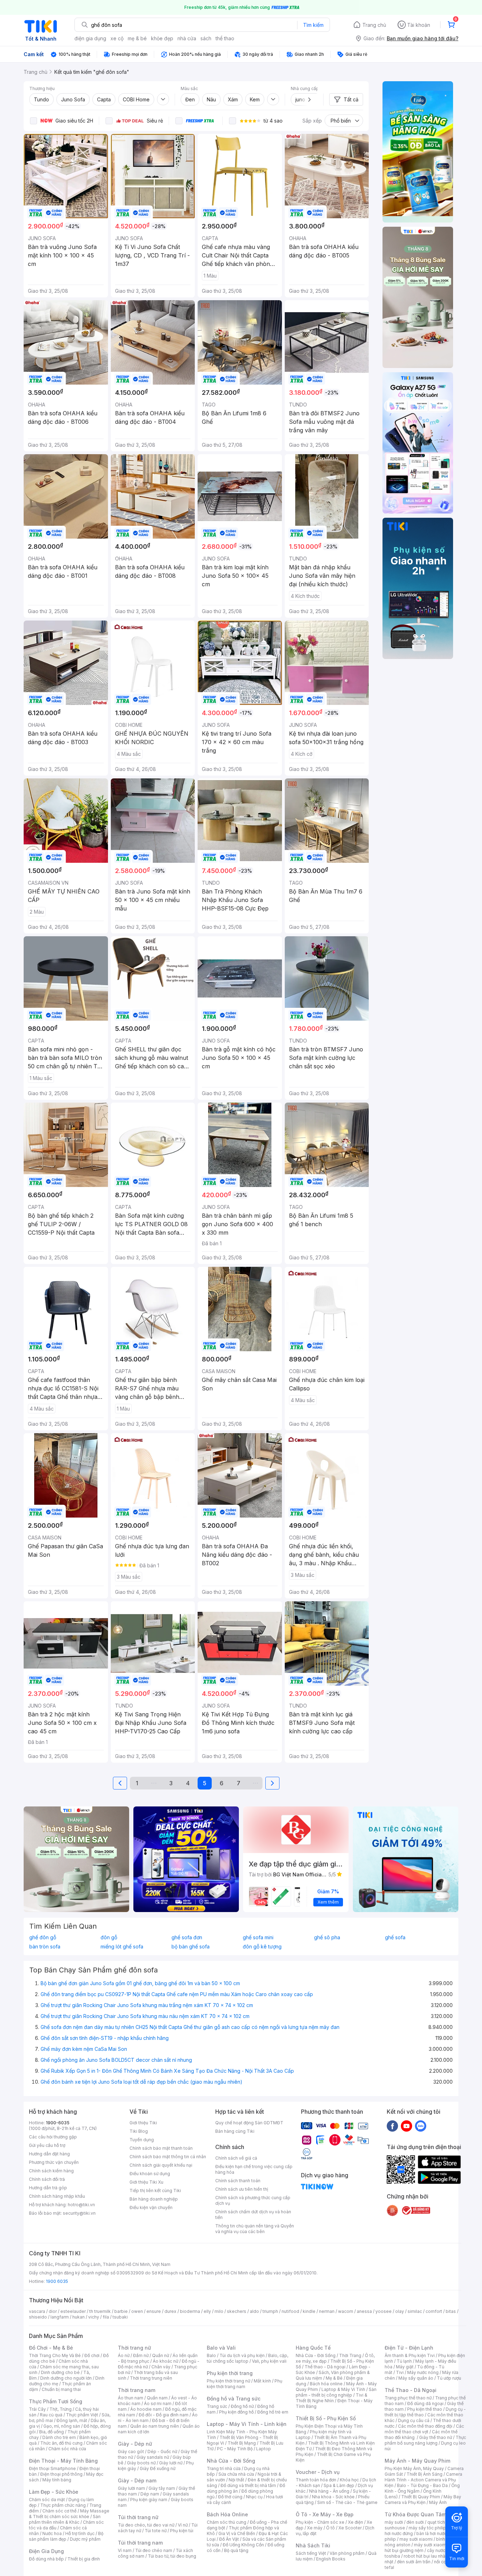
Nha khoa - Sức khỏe (333, 2497)
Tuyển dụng (142, 2140)
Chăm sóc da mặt (47, 2500)
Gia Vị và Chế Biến (237, 2533)
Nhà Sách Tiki (313, 2545)
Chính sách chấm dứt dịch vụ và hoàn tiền (253, 2215)
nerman (327, 2311)
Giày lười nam (131, 2488)
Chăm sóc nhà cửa (67, 2449)
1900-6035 (58, 2123)
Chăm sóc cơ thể (59, 2511)
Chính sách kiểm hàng (51, 2171)
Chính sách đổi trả (47, 2179)
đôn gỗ (109, 1937)
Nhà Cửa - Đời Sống (231, 2461)
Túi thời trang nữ (138, 2517)
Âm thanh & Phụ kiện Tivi (410, 2355)
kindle (309, 2311)
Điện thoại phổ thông (61, 2474)
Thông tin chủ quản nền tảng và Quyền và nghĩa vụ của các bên (255, 2229)
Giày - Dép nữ (135, 2444)
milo (219, 2311)
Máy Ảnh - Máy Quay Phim (417, 2461)
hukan (79, 2317)
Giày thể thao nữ (436, 2437)
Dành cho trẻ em (59, 2437)
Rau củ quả (51, 2415)
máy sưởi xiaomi (430, 2545)
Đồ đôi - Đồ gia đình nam (164, 2415)
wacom (346, 2311)
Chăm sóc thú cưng (227, 2522)
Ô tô (330, 2528)
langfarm (60, 2317)
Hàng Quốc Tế (313, 2348)
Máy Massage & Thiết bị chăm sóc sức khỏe (69, 2514)
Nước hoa (52, 2533)
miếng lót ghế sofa (122, 1947)
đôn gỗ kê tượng (262, 1947)
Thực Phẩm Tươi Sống (56, 2401)
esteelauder (73, 2311)
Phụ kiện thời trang (230, 2373)
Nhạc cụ (254, 2497)
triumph (270, 2311)
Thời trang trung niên (151, 2378)
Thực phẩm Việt (82, 2415)
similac (415, 2311)
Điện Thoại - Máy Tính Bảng (63, 2461)
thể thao (225, 38)
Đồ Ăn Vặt (229, 2539)
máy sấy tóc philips (429, 2528)
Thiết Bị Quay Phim (421, 2497)
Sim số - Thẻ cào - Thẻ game (347, 2502)
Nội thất (236, 2480)
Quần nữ (161, 2355)
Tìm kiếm (313, 25)
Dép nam (150, 2494)
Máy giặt (405, 2367)
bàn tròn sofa (45, 1947)
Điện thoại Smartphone (52, 2468)
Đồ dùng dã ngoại (425, 2403)
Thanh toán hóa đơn (316, 2480)
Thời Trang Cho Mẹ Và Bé (55, 2355)
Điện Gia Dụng (46, 2551)
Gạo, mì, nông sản (62, 2426)
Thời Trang (350, 2355)
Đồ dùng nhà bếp (46, 2559)
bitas (451, 2311)
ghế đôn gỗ (43, 1937)
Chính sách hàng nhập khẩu (57, 2196)
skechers (237, 2311)
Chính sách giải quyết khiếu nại (161, 2165)
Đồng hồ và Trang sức (234, 2399)
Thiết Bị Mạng (242, 2443)
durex (170, 2311)
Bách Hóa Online (227, 2514)
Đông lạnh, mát (72, 2420)
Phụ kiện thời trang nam (245, 2384)
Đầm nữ (141, 2355)
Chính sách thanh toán (238, 2181)
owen (137, 2311)
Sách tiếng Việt (311, 2553)
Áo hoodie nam (146, 2409)
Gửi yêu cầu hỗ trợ (47, 2145)
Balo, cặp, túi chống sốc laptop (248, 2358)
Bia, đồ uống (52, 2432)
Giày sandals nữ (153, 2457)
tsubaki (120, 2317)
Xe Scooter (350, 2528)
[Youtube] (406, 2126)
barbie (121, 2311)
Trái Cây (37, 2409)
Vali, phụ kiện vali (269, 2361)
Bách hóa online (326, 2384)
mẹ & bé (137, 38)
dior (53, 2311)
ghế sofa (395, 1937)
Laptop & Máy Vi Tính (343, 2389)
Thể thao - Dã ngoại (325, 2367)
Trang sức (217, 2406)
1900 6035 (57, 2281)
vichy (94, 2317)
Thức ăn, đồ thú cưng (61, 2443)
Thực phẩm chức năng (63, 2505)
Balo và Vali (221, 2348)
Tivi (400, 2372)
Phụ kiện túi (182, 2531)
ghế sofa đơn (187, 1937)
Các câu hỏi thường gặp (53, 2137)
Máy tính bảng (57, 2480)
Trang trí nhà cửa (224, 2468)
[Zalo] (421, 2126)
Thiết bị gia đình (84, 2559)
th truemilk (100, 2311)
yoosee (384, 2311)
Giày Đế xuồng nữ (158, 2468)
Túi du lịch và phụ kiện (242, 2355)
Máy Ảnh (438, 2502)
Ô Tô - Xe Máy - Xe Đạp (325, 2514)
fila (106, 2317)
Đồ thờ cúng (230, 2497)
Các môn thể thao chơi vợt (424, 2429)
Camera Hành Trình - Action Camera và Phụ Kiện (423, 2480)
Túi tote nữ (156, 2531)
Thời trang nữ (134, 2348)
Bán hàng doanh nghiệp (154, 2199)
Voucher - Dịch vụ (318, 2472)
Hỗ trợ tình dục (80, 2533)
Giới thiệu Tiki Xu (146, 2182)
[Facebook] (392, 2126)
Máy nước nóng (423, 2372)
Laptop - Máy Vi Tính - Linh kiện (247, 2424)
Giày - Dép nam (137, 2480)
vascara (37, 2311)
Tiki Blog (139, 2131)
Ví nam (125, 2550)
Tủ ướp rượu (449, 2378)
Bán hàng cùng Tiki (235, 2131)
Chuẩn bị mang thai (61, 2389)
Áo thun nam (131, 2398)
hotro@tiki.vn (81, 2205)
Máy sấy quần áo (416, 2378)
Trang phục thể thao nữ (408, 2398)
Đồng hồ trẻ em (273, 2412)
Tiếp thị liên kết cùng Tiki (155, 2191)
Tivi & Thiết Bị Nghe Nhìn (332, 2398)
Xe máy (315, 2528)
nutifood (290, 2311)
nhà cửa (187, 38)
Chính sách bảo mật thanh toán (161, 2148)
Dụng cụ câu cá (414, 2420)
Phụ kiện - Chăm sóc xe (320, 2522)
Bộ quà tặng (236, 2550)
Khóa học (349, 2480)
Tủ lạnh (404, 2361)
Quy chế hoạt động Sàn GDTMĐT (249, 2123)
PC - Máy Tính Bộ (235, 2449)
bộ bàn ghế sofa (191, 1947)
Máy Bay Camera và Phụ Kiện (423, 2500)
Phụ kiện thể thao (425, 2409)
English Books (331, 2559)
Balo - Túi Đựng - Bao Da (422, 2485)
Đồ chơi (92, 2355)
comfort (434, 2311)
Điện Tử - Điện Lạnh (409, 2348)
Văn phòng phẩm (347, 2553)
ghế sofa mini (258, 1937)
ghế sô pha (327, 1937)
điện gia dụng (90, 38)
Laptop (264, 2449)
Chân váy (161, 2367)
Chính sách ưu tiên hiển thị (242, 2189)
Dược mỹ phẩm (85, 2539)
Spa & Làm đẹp (339, 2485)
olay (400, 2311)
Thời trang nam (137, 2390)
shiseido (38, 2317)
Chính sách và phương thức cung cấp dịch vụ (253, 2200)
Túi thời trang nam (140, 2543)
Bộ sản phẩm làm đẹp (66, 2536)
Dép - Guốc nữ (162, 2452)
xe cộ (117, 38)
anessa (364, 2311)
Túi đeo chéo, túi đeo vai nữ (146, 2525)
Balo (211, 2355)
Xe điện (356, 2522)
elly (207, 2311)
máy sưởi (394, 2522)
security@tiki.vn (79, 2213)
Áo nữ (124, 2355)
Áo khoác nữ (165, 2361)
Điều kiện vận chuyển (151, 2207)
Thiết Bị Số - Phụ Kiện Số (326, 2418)
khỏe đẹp (162, 38)
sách (206, 38)
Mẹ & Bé (334, 2378)
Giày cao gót (131, 2452)
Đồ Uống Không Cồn (243, 2545)
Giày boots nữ (141, 2463)
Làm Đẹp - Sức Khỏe (54, 2492)
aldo (254, 2311)
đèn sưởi (415, 2522)
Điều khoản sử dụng (150, 2174)
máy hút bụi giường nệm (422, 2548)
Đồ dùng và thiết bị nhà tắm (248, 2485)
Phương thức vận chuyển (54, 2162)
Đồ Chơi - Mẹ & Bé (51, 2348)
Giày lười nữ (171, 2463)
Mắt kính (262, 2381)
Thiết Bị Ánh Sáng (424, 2474)
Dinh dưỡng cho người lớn (66, 2378)
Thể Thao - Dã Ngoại (411, 2390)
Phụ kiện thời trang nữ (228, 2381)
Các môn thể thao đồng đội (425, 2426)
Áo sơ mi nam (158, 2403)
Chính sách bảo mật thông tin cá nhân (168, 2157)
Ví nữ (183, 2525)
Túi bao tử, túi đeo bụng (172, 2556)
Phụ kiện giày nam (149, 2500)
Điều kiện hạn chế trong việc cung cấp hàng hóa (254, 2169)
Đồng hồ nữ (242, 2406)
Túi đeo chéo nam (154, 2550)
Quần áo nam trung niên (155, 2426)
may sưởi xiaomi (416, 2539)
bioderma (190, 2311)
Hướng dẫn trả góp (48, 2188)
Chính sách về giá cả (236, 2158)
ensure (154, 2311)
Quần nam (157, 2398)
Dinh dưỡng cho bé (60, 2372)
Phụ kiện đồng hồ (236, 2412)
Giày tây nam (162, 2488)
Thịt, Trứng (61, 2409)
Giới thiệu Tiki (143, 2123)
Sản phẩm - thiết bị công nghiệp (336, 2392)
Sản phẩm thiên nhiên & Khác (65, 2519)
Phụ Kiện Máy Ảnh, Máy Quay (414, 2468)
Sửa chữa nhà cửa (236, 2474)
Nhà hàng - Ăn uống (329, 2491)
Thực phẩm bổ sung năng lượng (425, 2440)
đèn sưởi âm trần (414, 2562)
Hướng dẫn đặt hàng (49, 2154)
